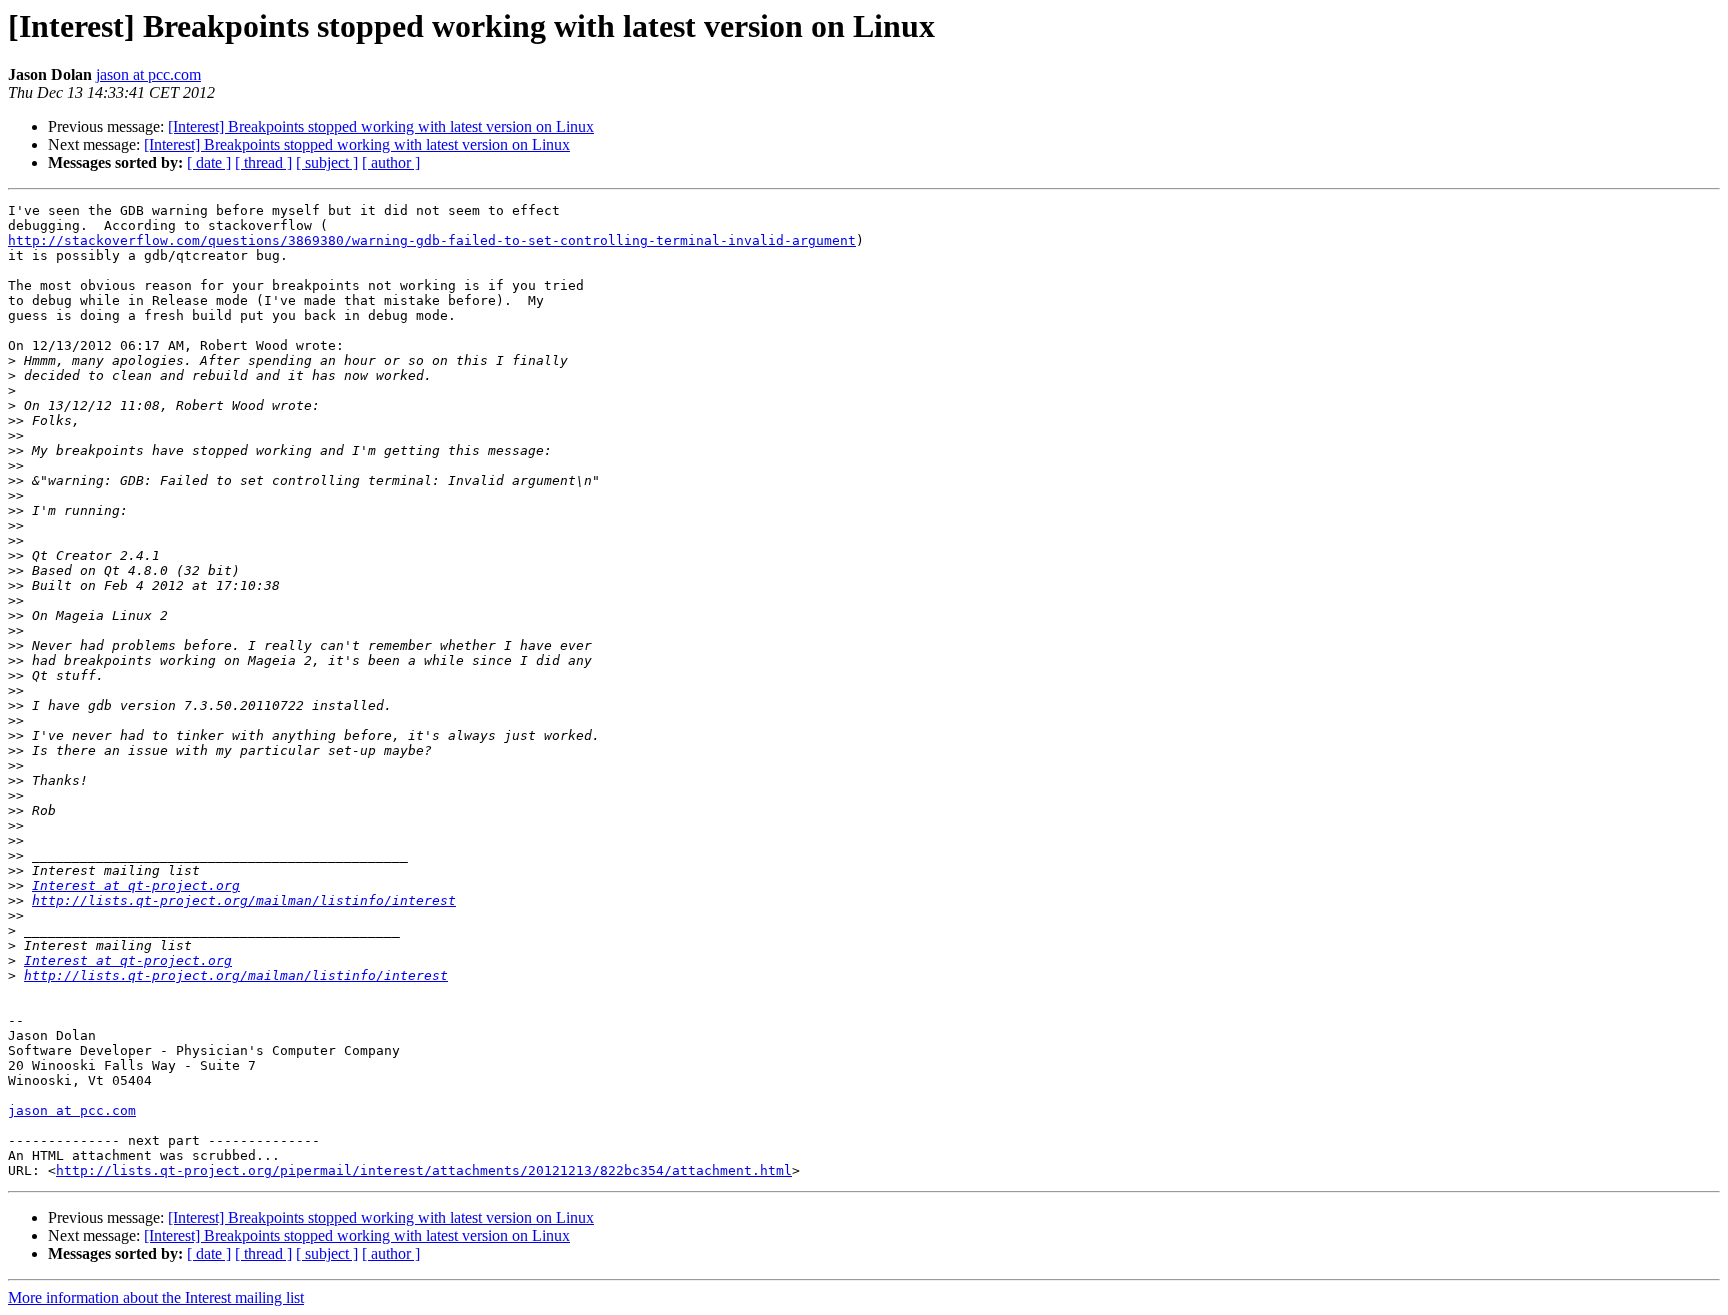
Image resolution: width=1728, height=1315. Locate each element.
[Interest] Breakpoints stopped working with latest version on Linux (381, 126)
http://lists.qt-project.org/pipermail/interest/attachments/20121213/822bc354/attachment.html (424, 1170)
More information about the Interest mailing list (156, 1297)
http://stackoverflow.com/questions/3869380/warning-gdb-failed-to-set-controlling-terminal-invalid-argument (432, 240)
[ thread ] (263, 162)
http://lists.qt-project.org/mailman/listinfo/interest (244, 900)
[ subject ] (327, 162)
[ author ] (391, 162)
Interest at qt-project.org (136, 885)
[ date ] (209, 162)
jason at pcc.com (148, 74)
